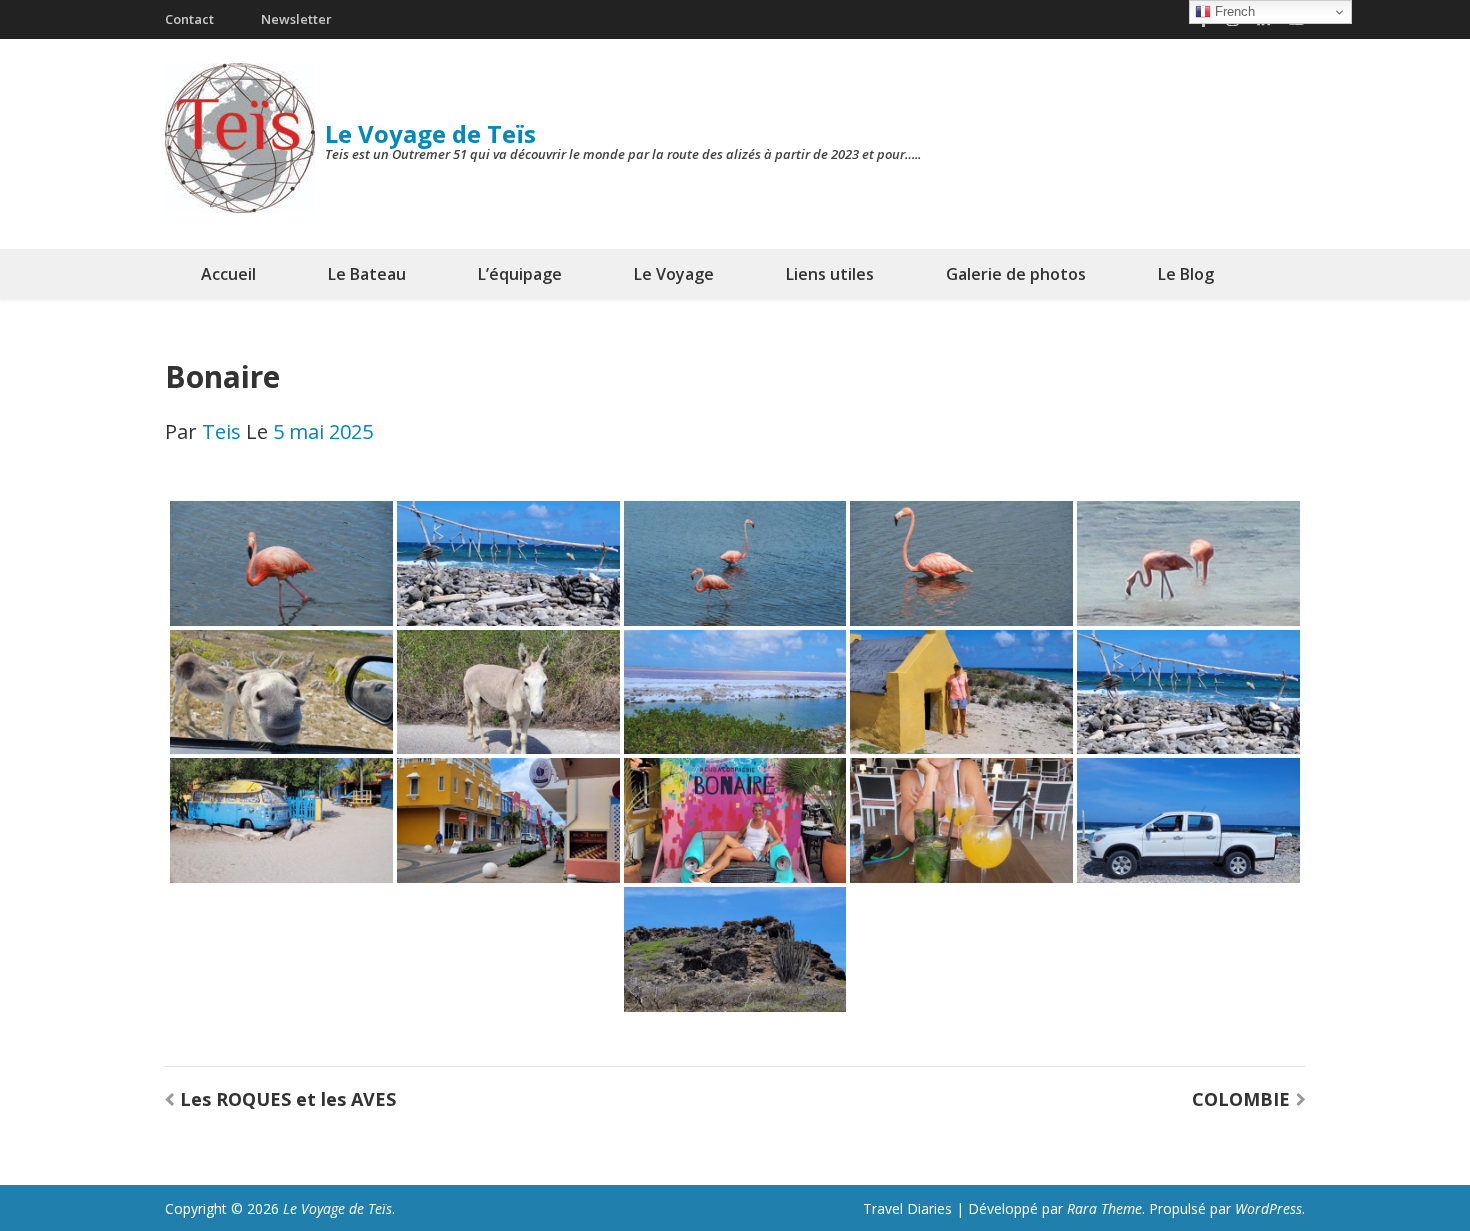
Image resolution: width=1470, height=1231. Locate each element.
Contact (189, 19)
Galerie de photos (1016, 274)
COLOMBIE (1241, 1099)
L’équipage (520, 274)
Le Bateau (367, 274)
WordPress (1268, 1208)
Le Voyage (674, 274)
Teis (221, 431)
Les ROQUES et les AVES (288, 1099)
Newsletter (296, 19)
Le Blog (1186, 274)
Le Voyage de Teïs (430, 133)
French (1233, 11)
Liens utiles (830, 274)
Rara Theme (1104, 1208)
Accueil (228, 274)
